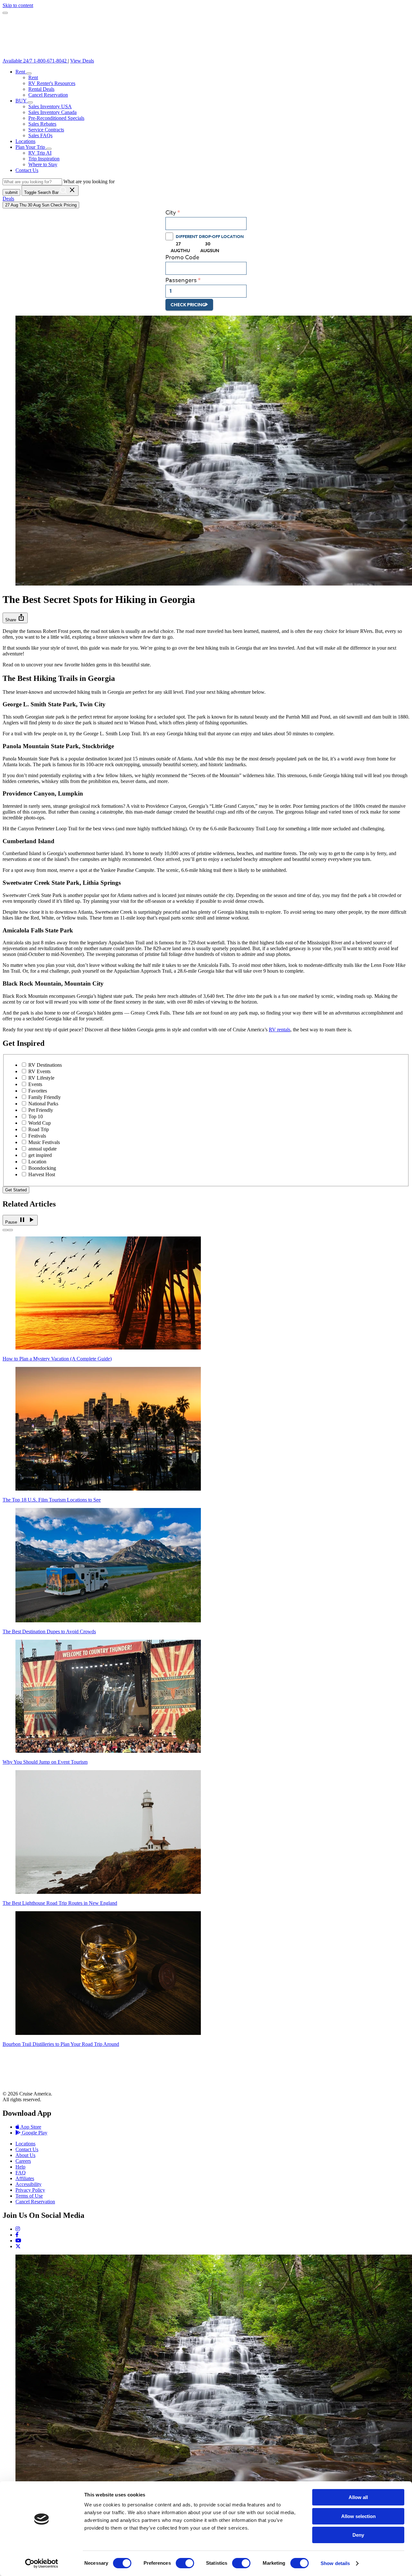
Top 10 (36, 1116)
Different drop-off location (210, 236)
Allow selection (358, 2516)
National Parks (43, 1104)
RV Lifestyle (41, 1078)
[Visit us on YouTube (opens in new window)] (18, 2241)
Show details (335, 2563)
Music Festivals (44, 1142)
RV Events (39, 1071)
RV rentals (280, 1030)
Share (15, 618)
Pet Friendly (41, 1110)
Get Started (16, 1190)
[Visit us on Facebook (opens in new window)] (17, 2235)
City (171, 213)
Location (37, 1162)
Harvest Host (42, 1174)
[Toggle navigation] (5, 13)
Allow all (358, 2497)
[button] (29, 73)
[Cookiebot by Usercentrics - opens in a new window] (42, 2563)
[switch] (185, 2563)
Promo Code (182, 258)
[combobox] (206, 224)
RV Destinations (45, 1065)
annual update (42, 1149)
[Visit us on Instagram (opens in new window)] (18, 2229)
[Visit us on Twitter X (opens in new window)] (18, 2246)
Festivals (37, 1136)
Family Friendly (45, 1097)
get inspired (40, 1155)
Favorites (38, 1091)
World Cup (40, 1123)
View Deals (82, 61)
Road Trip (39, 1129)
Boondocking (42, 1168)
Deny (358, 2535)
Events (35, 1084)
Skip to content (18, 5)
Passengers (181, 280)
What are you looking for (89, 181)
